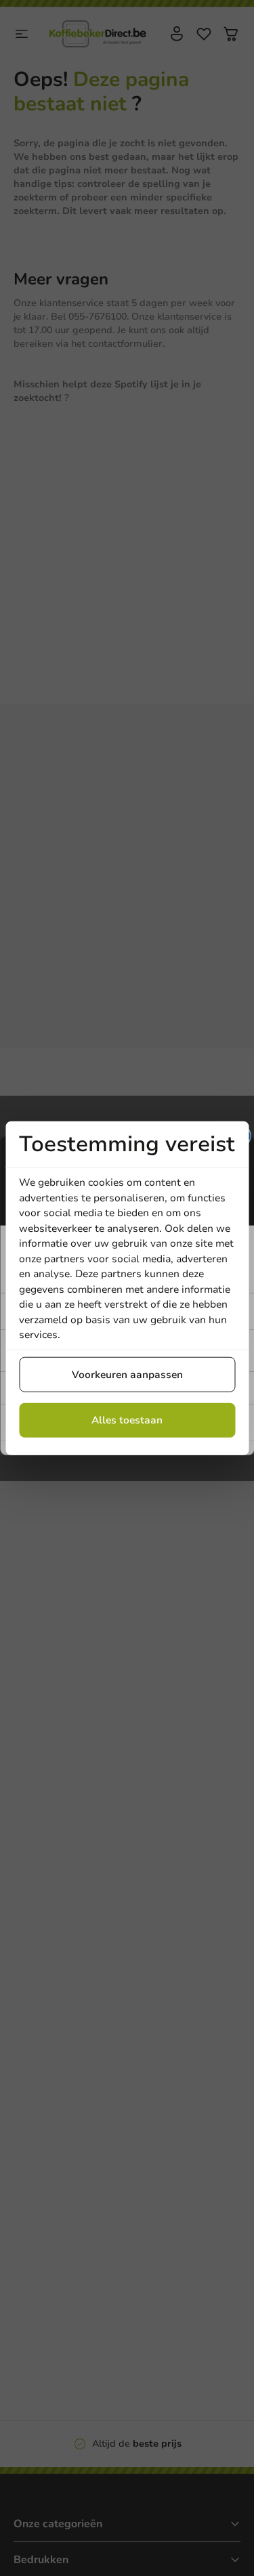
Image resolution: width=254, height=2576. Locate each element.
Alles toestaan (127, 1420)
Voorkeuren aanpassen (127, 1374)
